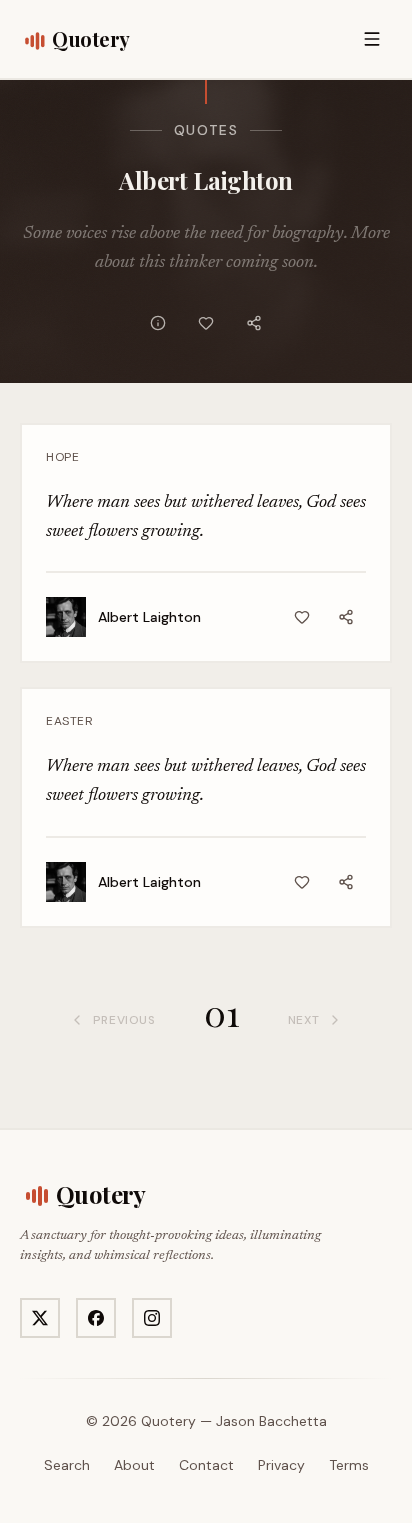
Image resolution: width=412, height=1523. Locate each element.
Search (67, 1465)
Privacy (281, 1465)
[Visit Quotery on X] (40, 1318)
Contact (206, 1465)
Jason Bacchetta (271, 1421)
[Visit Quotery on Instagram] (152, 1318)
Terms (349, 1465)
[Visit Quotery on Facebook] (96, 1318)
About (134, 1465)
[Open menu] (372, 39)
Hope (62, 457)
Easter (70, 721)
